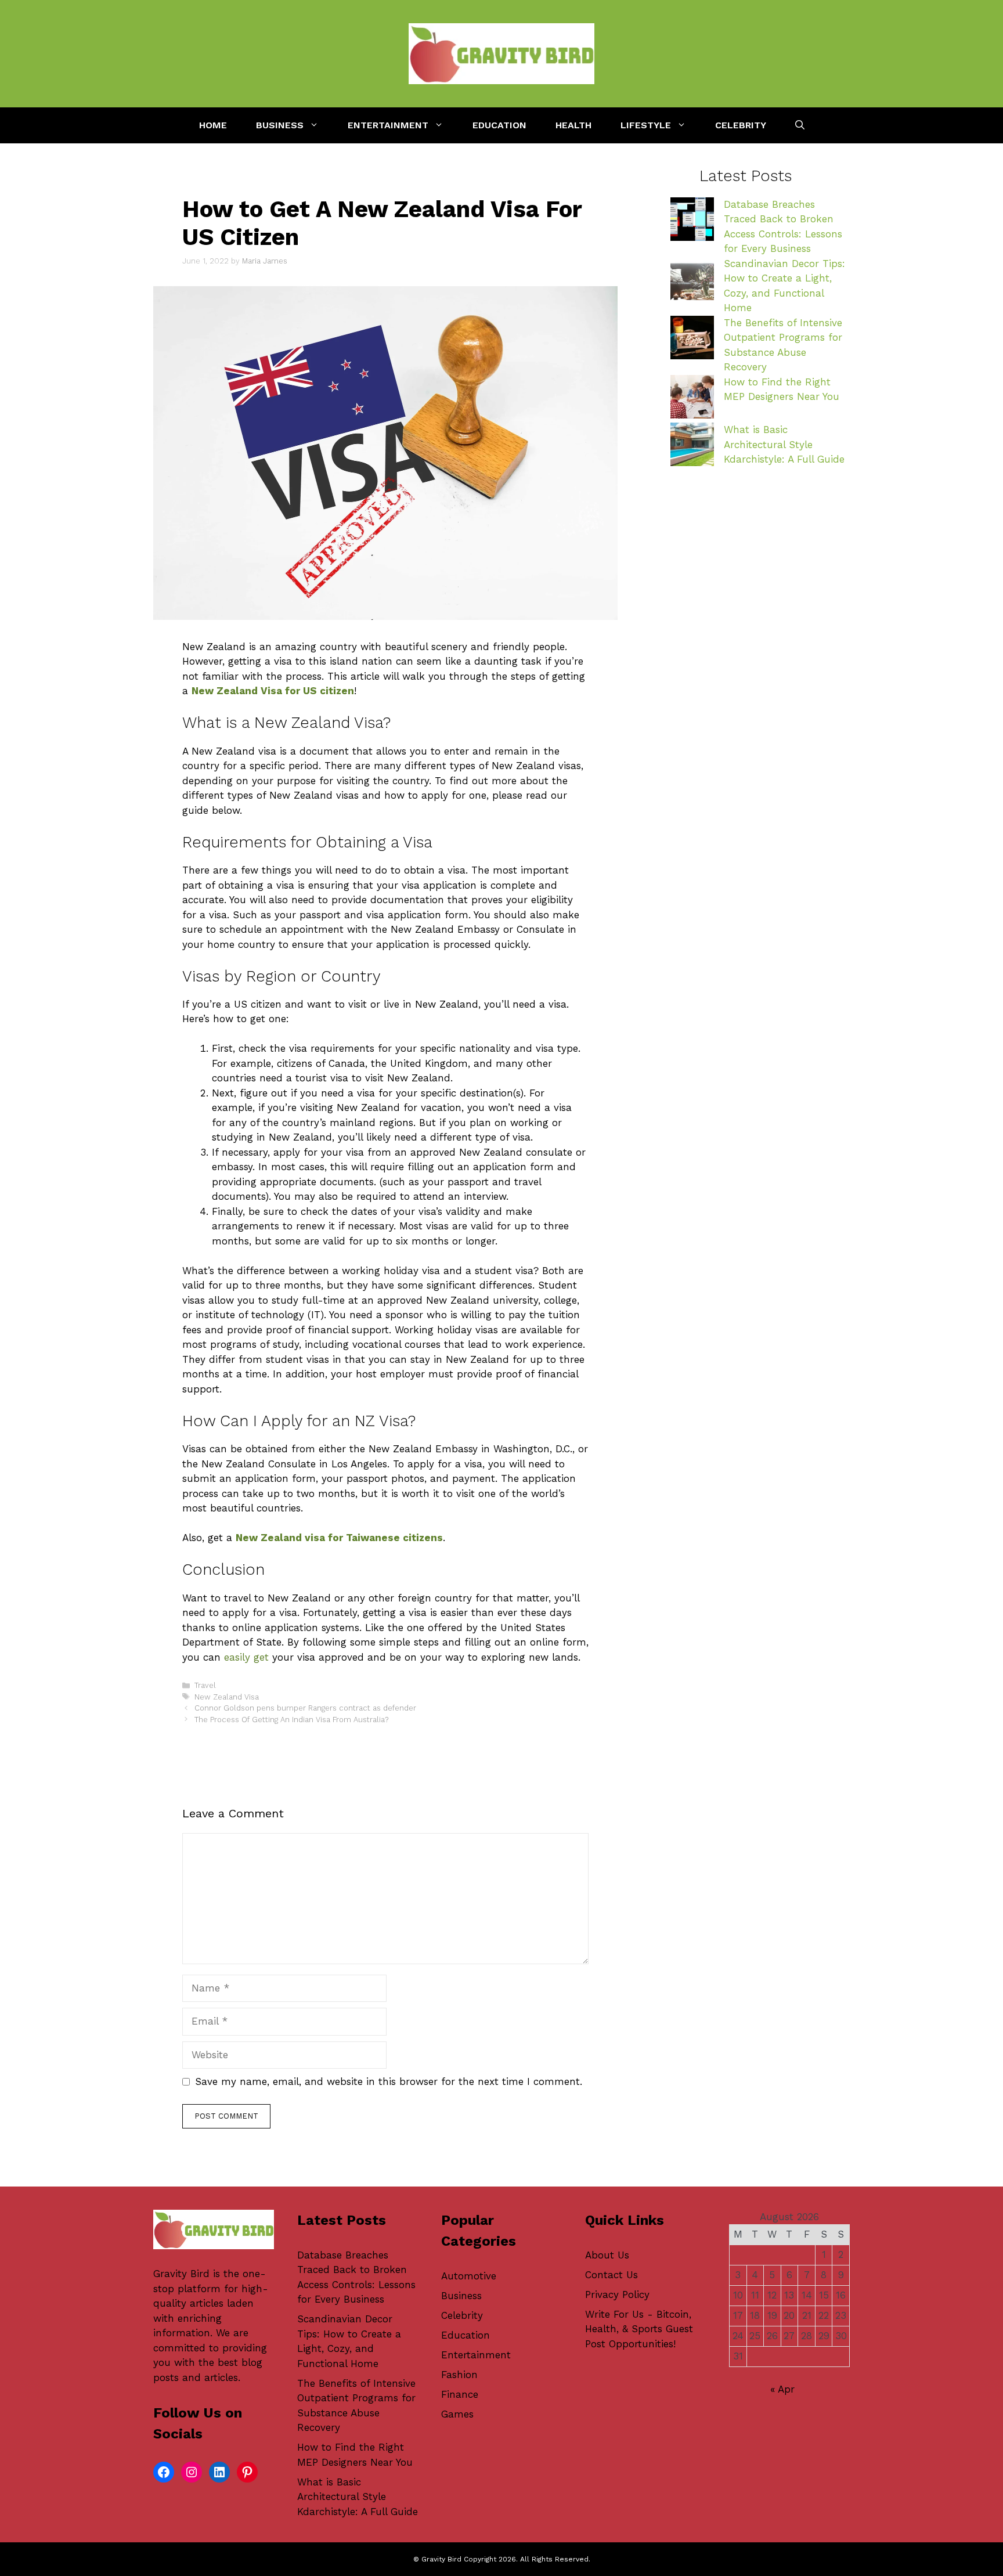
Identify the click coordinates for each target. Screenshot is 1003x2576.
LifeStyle (646, 125)
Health (573, 125)
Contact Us (611, 2275)
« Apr (782, 2389)
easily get (246, 1657)
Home (213, 125)
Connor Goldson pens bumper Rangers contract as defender (305, 1708)
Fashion (459, 2375)
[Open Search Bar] (800, 125)
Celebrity (741, 125)
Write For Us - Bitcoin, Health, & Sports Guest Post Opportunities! (639, 2329)
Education (499, 125)
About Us (607, 2255)
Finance (460, 2394)
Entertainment (388, 125)
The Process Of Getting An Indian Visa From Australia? (291, 1720)
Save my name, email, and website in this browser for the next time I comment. (389, 2081)
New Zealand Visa (227, 1697)
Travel (205, 1685)
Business (280, 125)
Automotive (469, 2276)
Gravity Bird (181, 2274)
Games (457, 2414)
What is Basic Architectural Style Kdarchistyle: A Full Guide (784, 444)
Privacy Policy (617, 2294)
